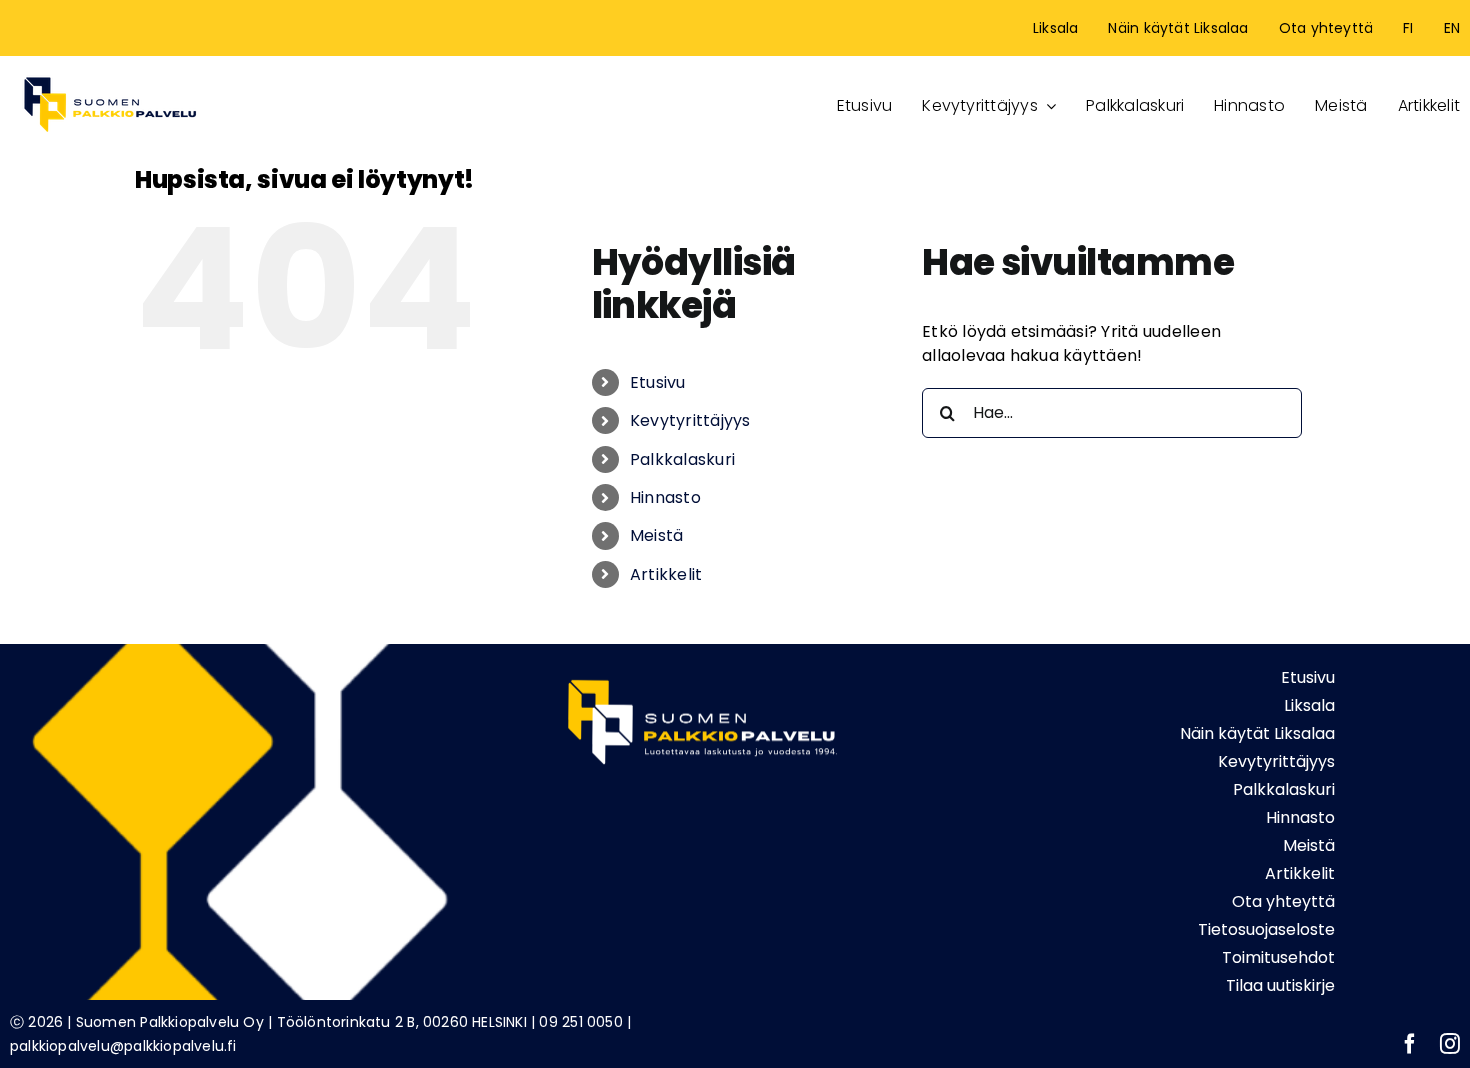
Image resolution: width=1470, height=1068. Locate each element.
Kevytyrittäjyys (690, 420)
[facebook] (1410, 1044)
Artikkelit (666, 574)
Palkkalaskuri (682, 459)
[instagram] (1450, 1044)
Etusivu (658, 382)
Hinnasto (665, 497)
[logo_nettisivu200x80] (110, 73)
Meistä (656, 535)
